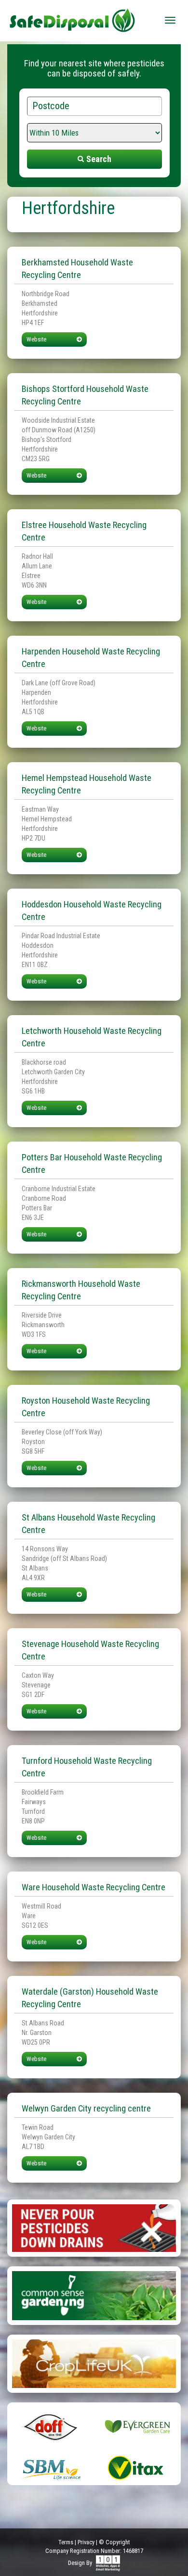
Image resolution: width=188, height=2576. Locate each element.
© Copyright (114, 2542)
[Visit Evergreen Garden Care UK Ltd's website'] (137, 2426)
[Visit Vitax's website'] (137, 2467)
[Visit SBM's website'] (51, 2467)
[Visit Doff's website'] (51, 2426)
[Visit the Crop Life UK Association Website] (94, 2363)
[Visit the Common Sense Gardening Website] (94, 2295)
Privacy (86, 2542)
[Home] (72, 17)
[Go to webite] (94, 2227)
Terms (66, 2542)
